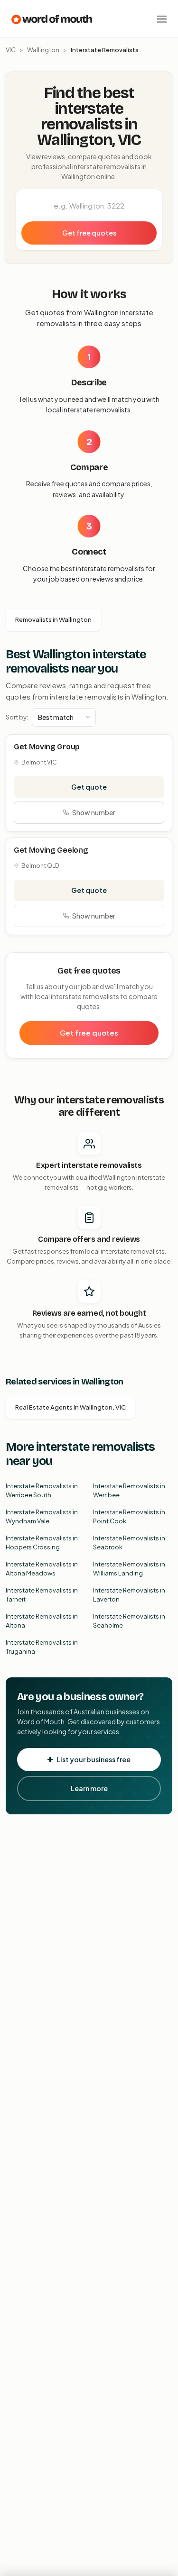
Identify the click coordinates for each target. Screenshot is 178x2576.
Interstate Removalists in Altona (42, 1621)
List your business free (94, 1759)
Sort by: (17, 717)
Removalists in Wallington (53, 619)
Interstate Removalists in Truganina (42, 1647)
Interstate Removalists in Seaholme (129, 1621)
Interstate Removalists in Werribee (129, 1491)
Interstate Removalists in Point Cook (129, 1517)
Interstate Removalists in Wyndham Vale (42, 1517)
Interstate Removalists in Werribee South (42, 1491)
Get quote (89, 787)
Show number (94, 812)
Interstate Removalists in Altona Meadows (42, 1569)
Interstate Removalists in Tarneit (42, 1595)
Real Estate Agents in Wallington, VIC (70, 1407)
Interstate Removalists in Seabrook (129, 1543)
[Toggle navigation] (162, 19)
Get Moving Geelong (51, 850)
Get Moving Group (47, 747)
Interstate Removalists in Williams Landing (129, 1569)
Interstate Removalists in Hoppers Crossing (42, 1543)
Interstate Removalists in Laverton (129, 1595)
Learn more (89, 1788)
